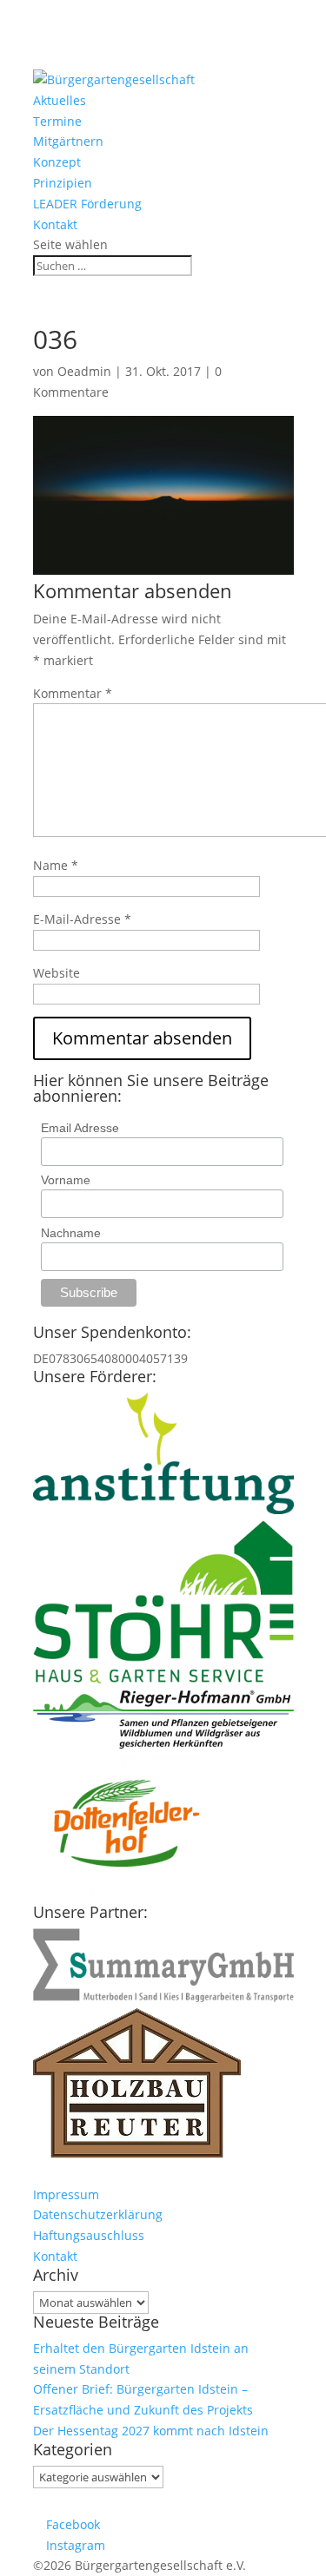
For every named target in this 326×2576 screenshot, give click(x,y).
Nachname (71, 1233)
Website (57, 973)
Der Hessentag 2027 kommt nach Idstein (151, 2431)
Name (56, 865)
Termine (57, 121)
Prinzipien (63, 183)
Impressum (66, 2194)
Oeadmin (84, 371)
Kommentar (73, 693)
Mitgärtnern (68, 141)
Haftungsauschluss (89, 2235)
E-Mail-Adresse (82, 919)
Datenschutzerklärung (98, 2214)
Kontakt (55, 224)
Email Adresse (80, 1128)
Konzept (57, 162)
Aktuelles (60, 100)
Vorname (66, 1180)
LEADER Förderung (87, 204)
